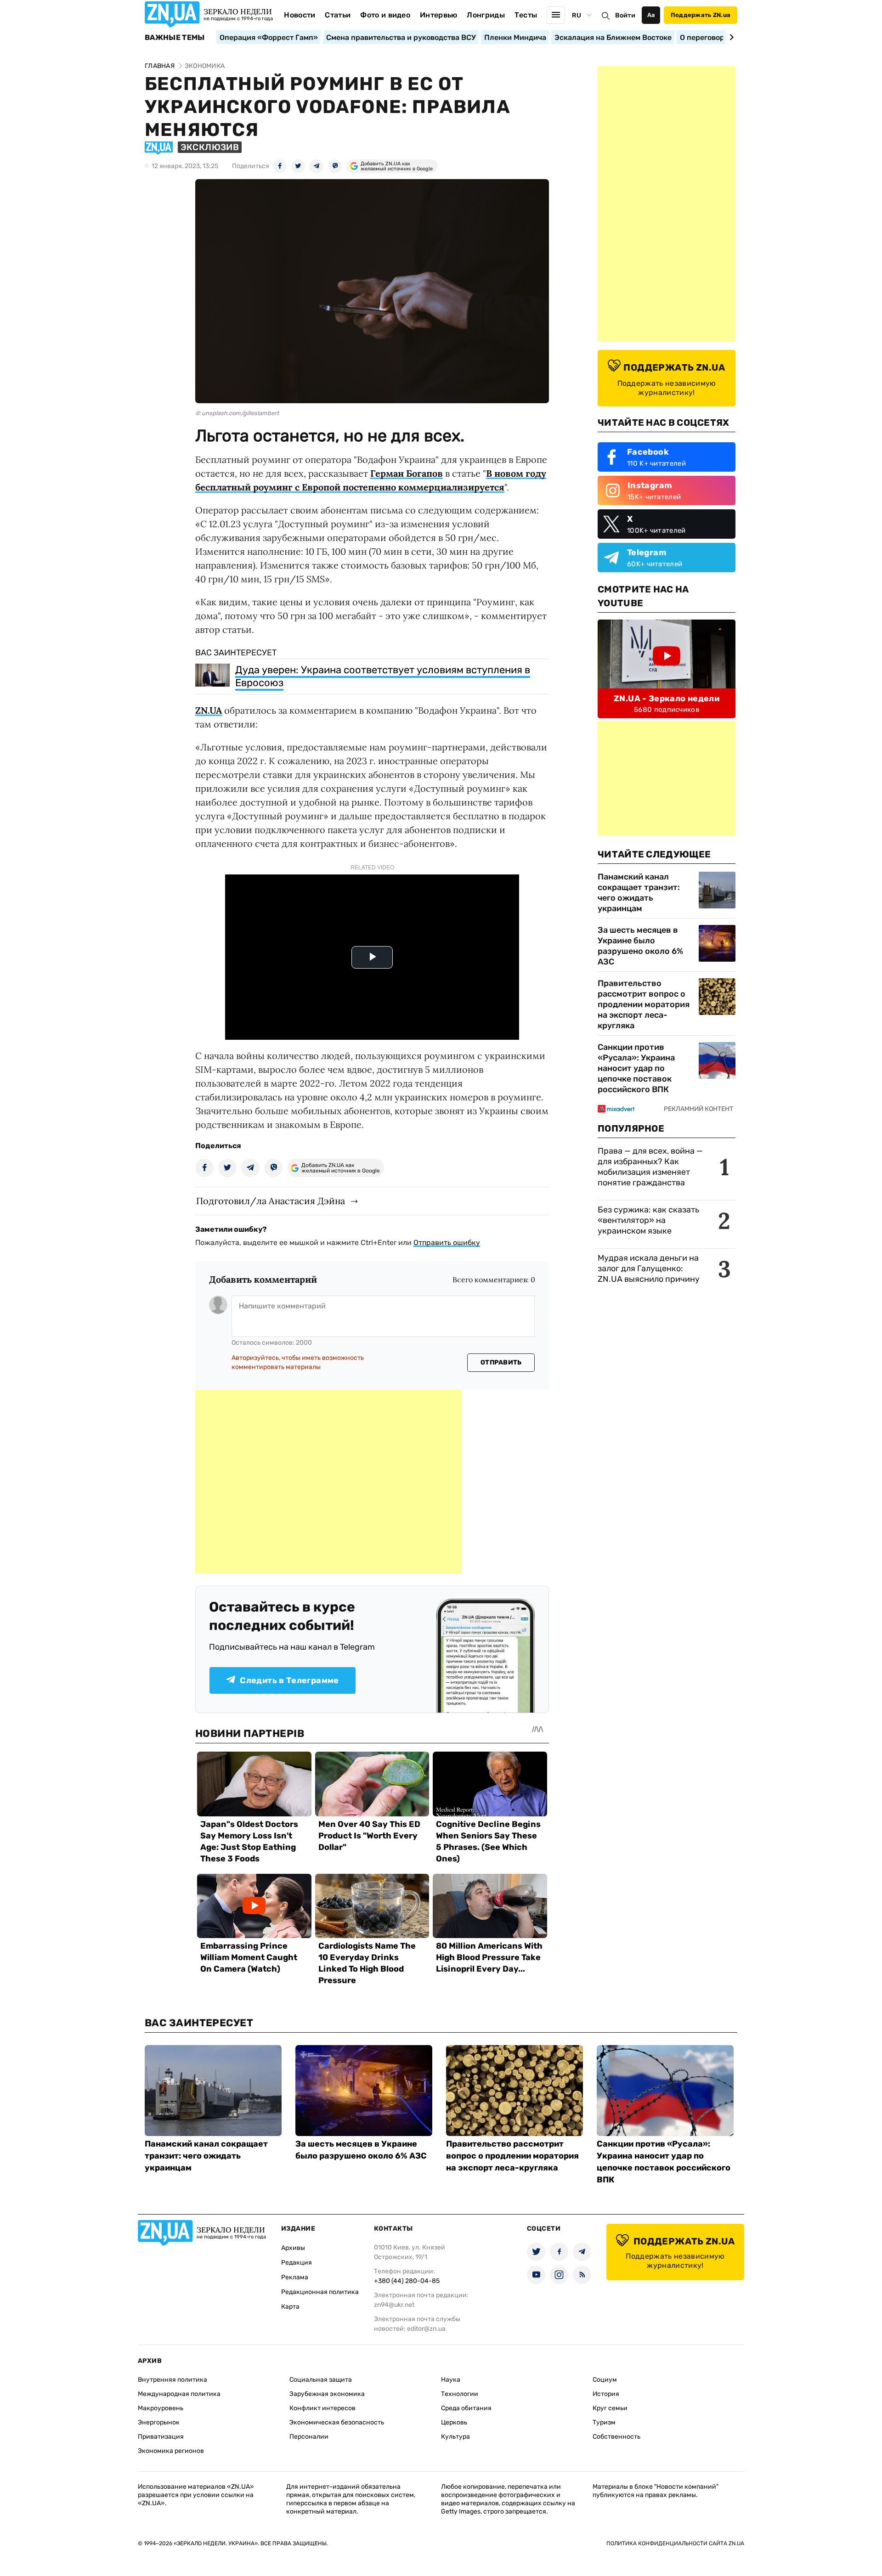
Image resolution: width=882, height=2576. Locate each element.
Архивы (293, 2248)
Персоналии (309, 2437)
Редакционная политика (320, 2292)
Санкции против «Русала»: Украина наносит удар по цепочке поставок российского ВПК (636, 1068)
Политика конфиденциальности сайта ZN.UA (675, 2543)
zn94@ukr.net (394, 2305)
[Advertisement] (328, 1482)
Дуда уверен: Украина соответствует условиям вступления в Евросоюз (383, 676)
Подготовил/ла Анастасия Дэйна (271, 1201)
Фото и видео (385, 15)
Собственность (616, 2437)
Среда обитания (466, 2408)
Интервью (439, 15)
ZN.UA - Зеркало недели (667, 699)
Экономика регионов (171, 2451)
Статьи (338, 15)
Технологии (460, 2394)
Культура (455, 2437)
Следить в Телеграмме (289, 1680)
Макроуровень (161, 2408)
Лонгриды (486, 15)
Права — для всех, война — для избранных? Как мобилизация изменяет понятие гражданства (650, 1167)
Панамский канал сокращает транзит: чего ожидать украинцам (639, 893)
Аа (651, 15)
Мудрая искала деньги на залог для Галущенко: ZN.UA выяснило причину (649, 1268)
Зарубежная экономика (327, 2394)
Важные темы (175, 38)
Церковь (454, 2422)
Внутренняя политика (172, 2380)
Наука (451, 2380)
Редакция (297, 2263)
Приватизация (161, 2437)
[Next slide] (730, 37)
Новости (300, 15)
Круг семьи (610, 2408)
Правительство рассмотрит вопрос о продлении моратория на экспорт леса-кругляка (644, 1004)
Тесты (526, 15)
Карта (290, 2307)
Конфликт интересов (322, 2408)
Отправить (501, 1362)
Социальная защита (321, 2380)
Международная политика (179, 2394)
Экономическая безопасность (337, 2422)
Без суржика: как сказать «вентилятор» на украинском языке (648, 1220)
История (606, 2394)
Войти (625, 15)
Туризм (604, 2422)
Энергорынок (159, 2422)
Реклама (295, 2277)
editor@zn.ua (426, 2329)
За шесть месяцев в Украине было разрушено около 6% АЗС (640, 946)
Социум (605, 2380)
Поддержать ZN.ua (701, 15)
